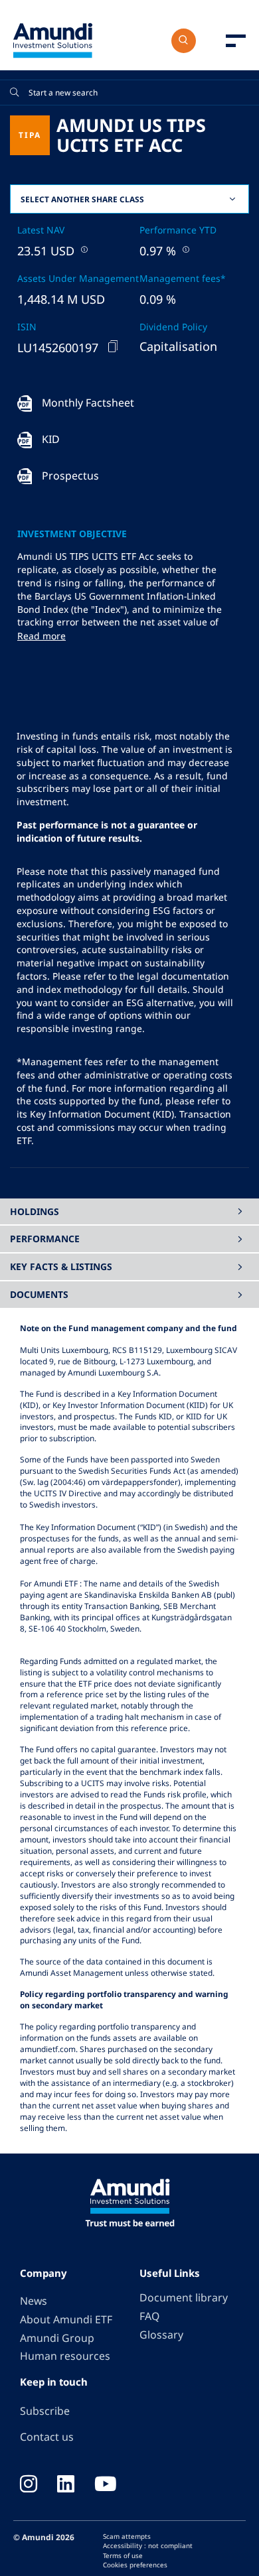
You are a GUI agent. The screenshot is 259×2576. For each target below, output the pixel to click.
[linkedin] (66, 2485)
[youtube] (106, 2485)
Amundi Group (57, 2338)
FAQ (149, 2316)
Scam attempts (127, 2536)
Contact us (47, 2437)
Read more (42, 636)
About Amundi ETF (66, 2319)
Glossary (161, 2335)
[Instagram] (29, 2485)
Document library (184, 2297)
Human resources (65, 2356)
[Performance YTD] (185, 249)
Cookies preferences (135, 2565)
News (34, 2301)
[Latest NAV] (83, 249)
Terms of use (123, 2555)
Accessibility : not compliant (148, 2545)
